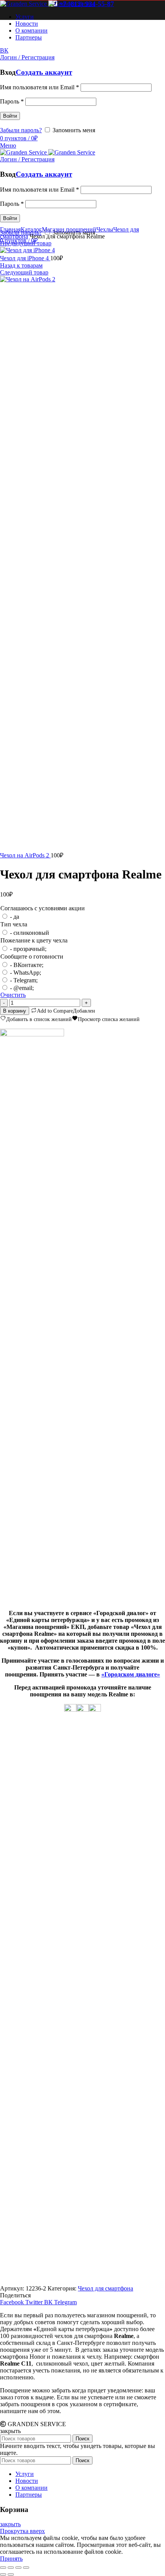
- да (15, 917)
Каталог (31, 229)
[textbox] (82, 1630)
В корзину (15, 1011)
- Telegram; (24, 980)
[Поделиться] (11, 2568)
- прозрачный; (28, 949)
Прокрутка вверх (22, 2531)
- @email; (22, 988)
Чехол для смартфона (106, 2288)
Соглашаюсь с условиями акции (43, 908)
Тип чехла (14, 924)
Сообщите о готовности (32, 956)
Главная (10, 229)
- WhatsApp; (26, 973)
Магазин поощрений (69, 229)
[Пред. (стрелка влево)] (3, 2574)
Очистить (13, 995)
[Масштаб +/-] (26, 2568)
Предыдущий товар (26, 243)
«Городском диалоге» (131, 1674)
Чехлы (105, 229)
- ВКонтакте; (27, 965)
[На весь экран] (18, 2568)
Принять (11, 2559)
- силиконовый (30, 933)
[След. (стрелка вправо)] (11, 2574)
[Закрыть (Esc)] (3, 2568)
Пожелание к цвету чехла (34, 940)
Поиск (82, 2439)
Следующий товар (24, 272)
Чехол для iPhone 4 (25, 258)
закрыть (10, 2524)
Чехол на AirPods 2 (25, 855)
